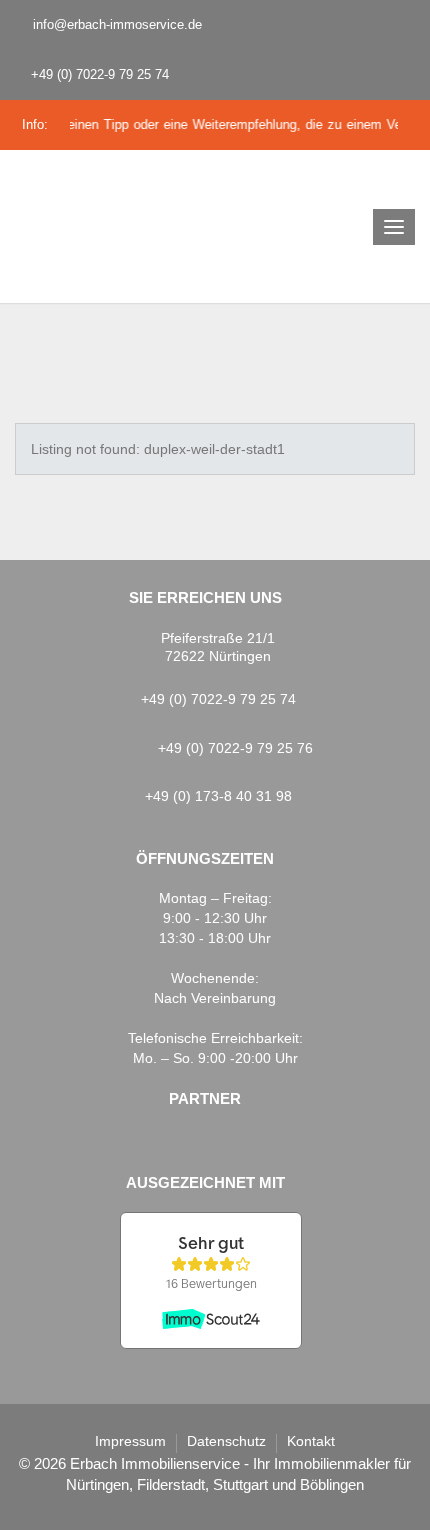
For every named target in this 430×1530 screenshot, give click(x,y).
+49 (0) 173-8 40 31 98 (218, 796)
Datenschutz (226, 1441)
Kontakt (311, 1441)
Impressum (130, 1441)
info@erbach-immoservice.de (115, 24)
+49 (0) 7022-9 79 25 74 (98, 74)
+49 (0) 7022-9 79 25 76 (235, 748)
